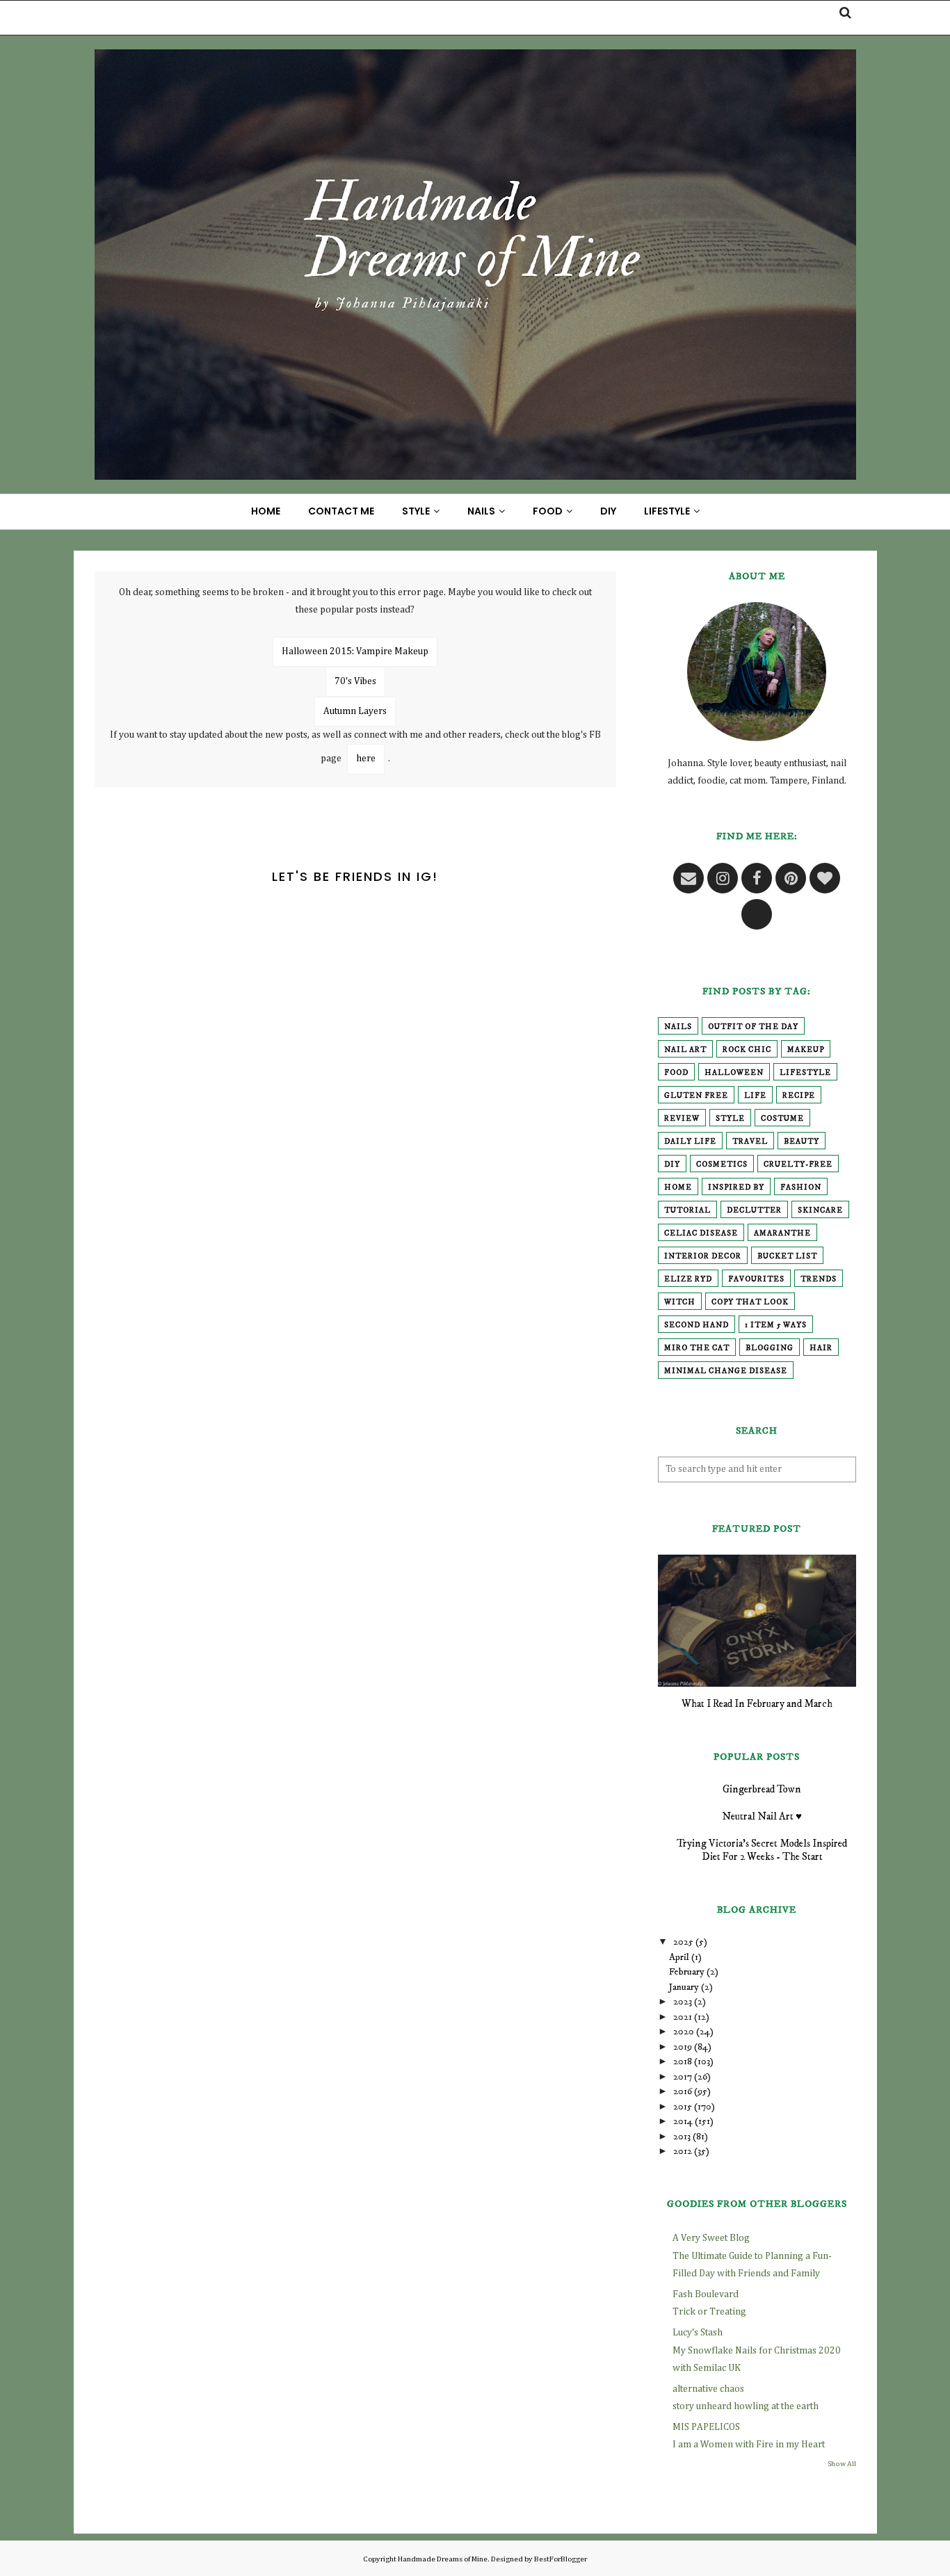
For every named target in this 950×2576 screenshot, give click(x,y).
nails (678, 1027)
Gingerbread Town (762, 1789)
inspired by (736, 1188)
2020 (684, 2032)
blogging (770, 1348)
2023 (683, 2002)
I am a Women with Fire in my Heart (749, 2445)
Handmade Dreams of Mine (443, 2559)
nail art (685, 1050)
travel (750, 1142)
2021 (683, 2017)
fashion (801, 1188)
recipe (799, 1096)
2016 (683, 2091)
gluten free (696, 1096)
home (678, 1188)
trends (819, 1279)
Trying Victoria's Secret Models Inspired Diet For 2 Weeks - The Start (762, 1850)
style (730, 1119)
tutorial (687, 1210)
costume (782, 1119)
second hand (697, 1325)
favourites (756, 1279)
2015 (683, 2107)
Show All (842, 2464)
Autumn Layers (355, 711)
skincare (820, 1210)
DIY (672, 1165)
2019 (683, 2047)
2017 (683, 2077)
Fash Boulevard (706, 2294)
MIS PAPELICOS (706, 2427)
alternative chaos (708, 2389)
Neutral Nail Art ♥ (762, 1816)
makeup (806, 1050)
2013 (682, 2137)
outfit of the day (753, 1027)
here (366, 759)
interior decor (703, 1256)
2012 (683, 2151)
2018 (683, 2061)
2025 (683, 1942)
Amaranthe (782, 1233)
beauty (802, 1142)
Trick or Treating (709, 2312)
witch (680, 1302)
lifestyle (805, 1073)
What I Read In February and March (757, 1704)
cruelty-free (798, 1165)
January (684, 1987)
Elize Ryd (688, 1279)
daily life (690, 1142)
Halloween (734, 1073)
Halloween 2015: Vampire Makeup (355, 651)
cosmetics (722, 1165)
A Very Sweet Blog (711, 2238)
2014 (683, 2121)
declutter (754, 1210)
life (755, 1096)
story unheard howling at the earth (746, 2406)
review (682, 1119)
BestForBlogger (561, 2559)
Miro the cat (697, 1348)
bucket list (787, 1256)
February (687, 1972)
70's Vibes (355, 681)
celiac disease (701, 1233)
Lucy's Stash (698, 2333)
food (676, 1073)
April (679, 1957)
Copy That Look (750, 1302)
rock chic (747, 1050)
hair (821, 1348)
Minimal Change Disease (726, 1371)
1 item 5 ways (776, 1325)
